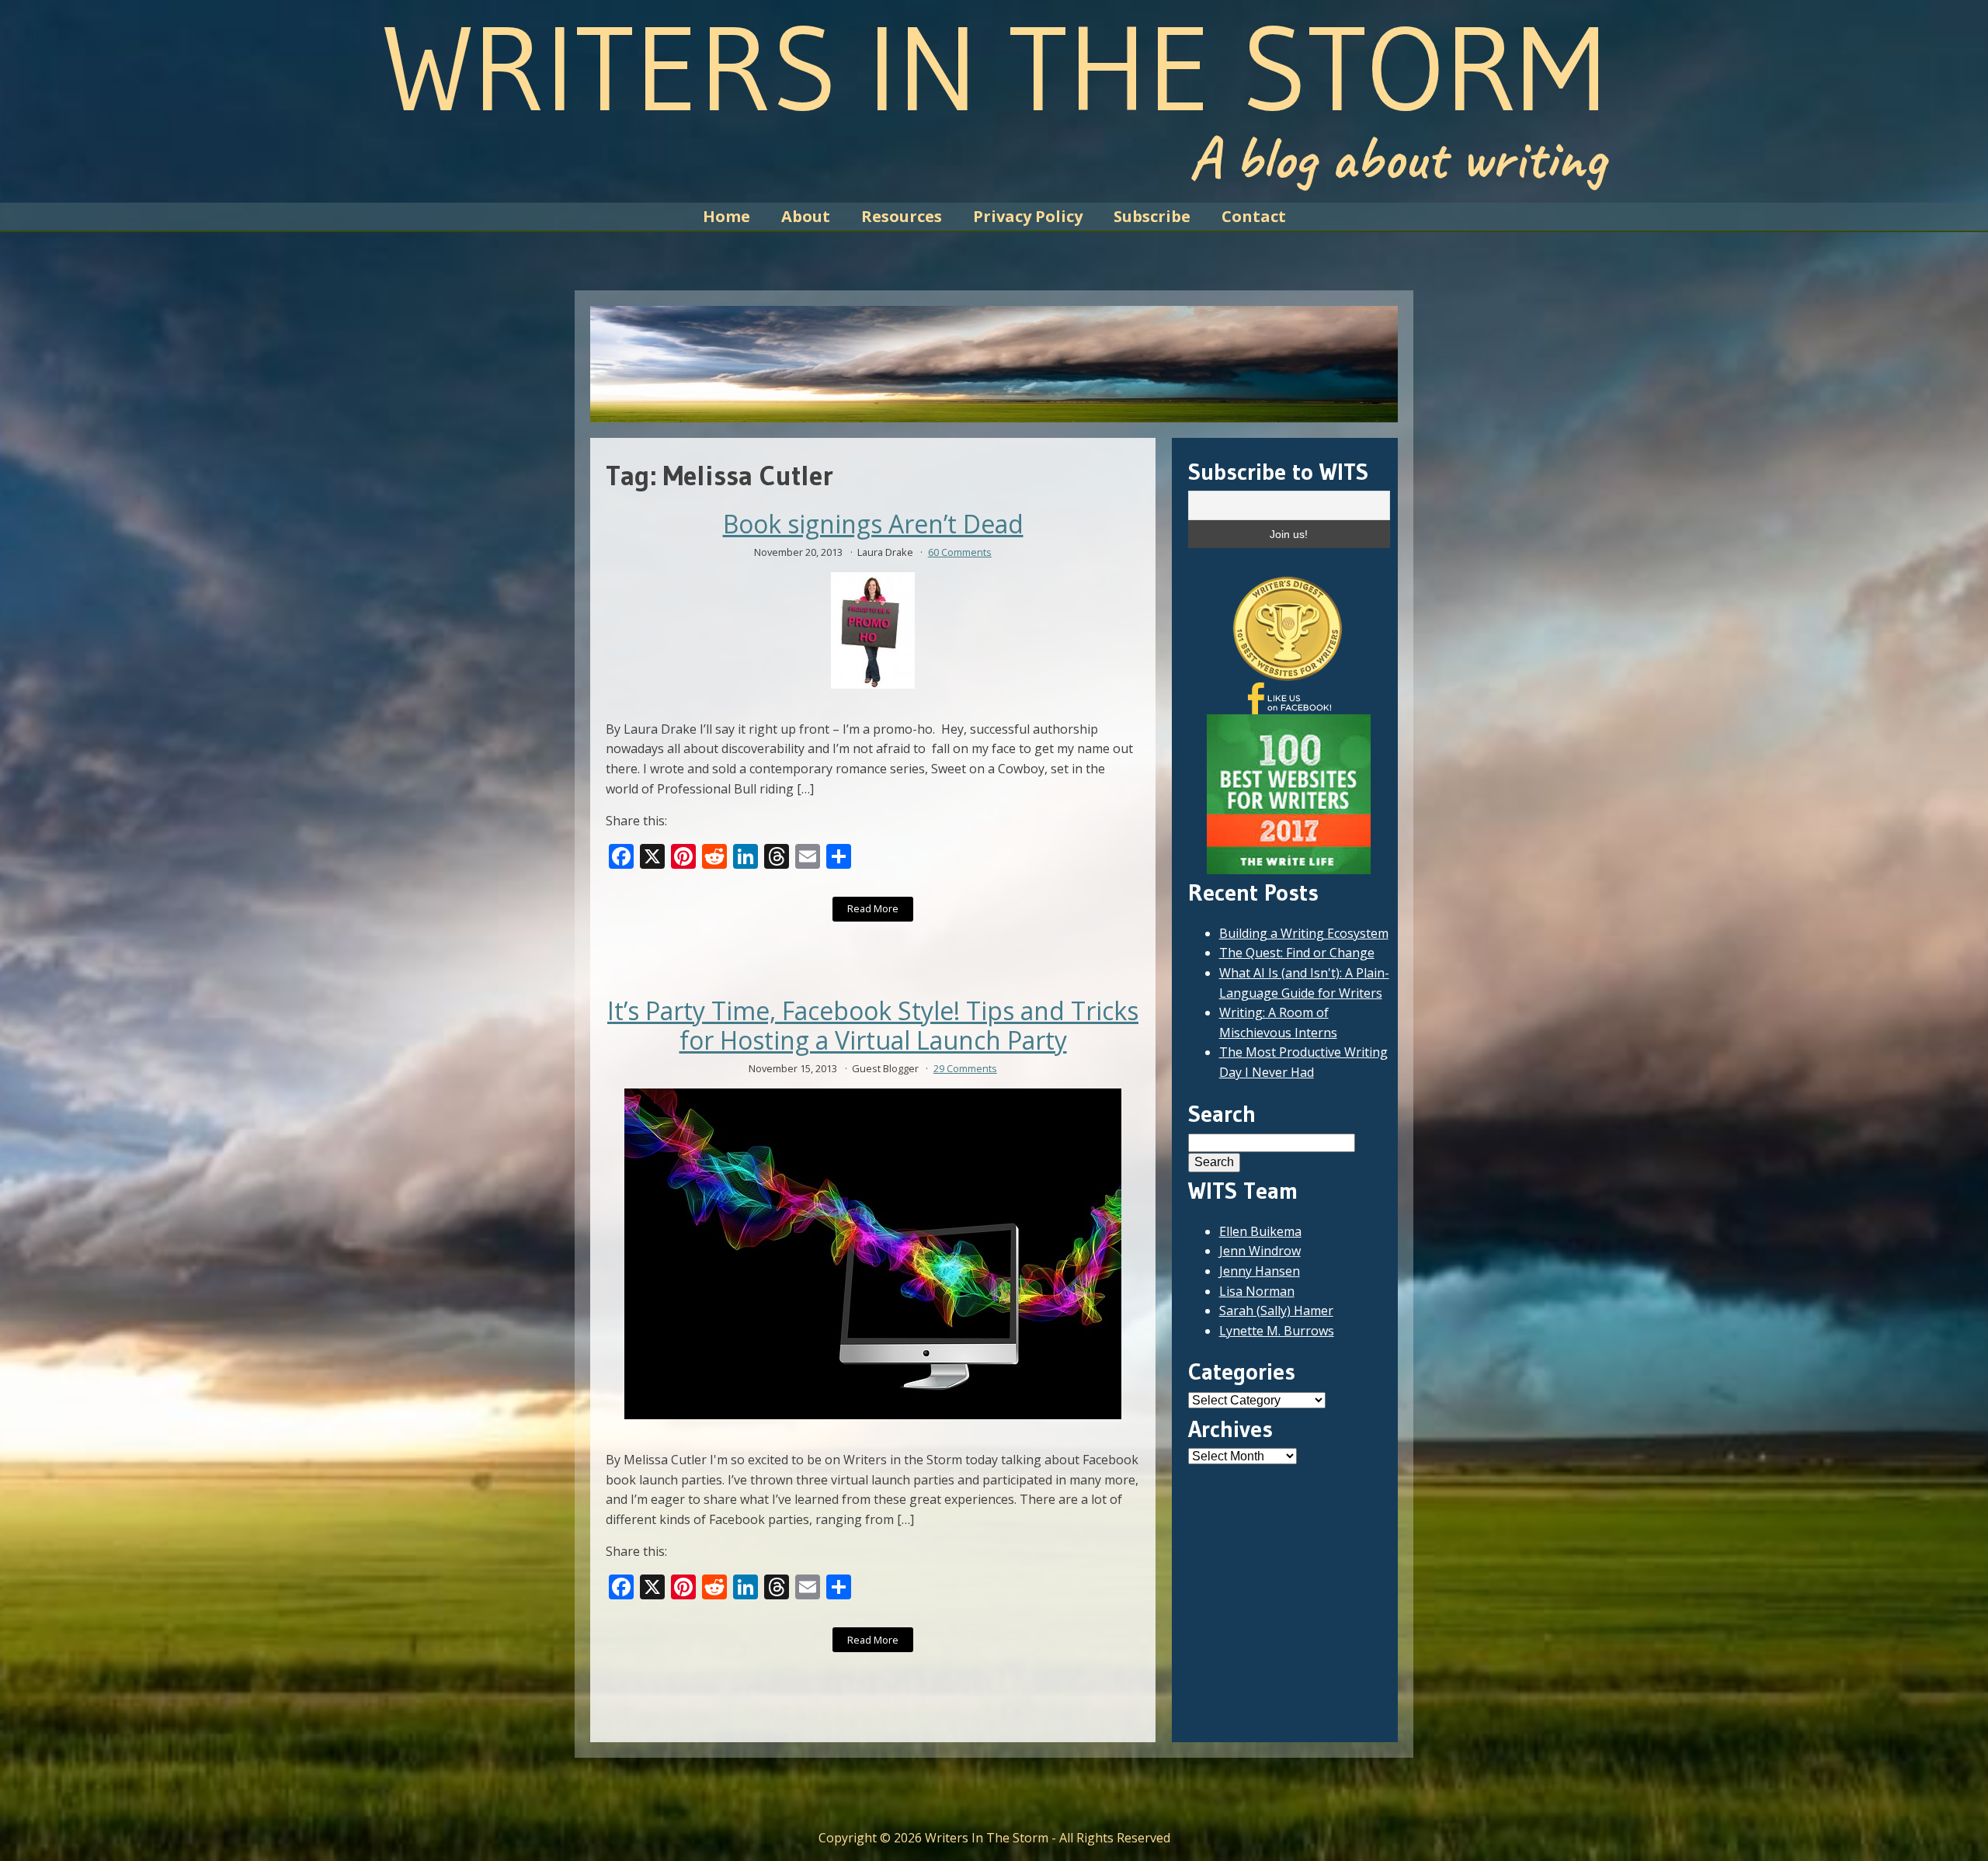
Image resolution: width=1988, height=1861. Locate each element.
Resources (902, 216)
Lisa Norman (1257, 1291)
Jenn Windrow (1260, 1251)
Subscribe (1152, 216)
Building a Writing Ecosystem (1304, 933)
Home (726, 216)
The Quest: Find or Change (1297, 953)
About (806, 216)
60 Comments (960, 552)
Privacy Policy (1028, 216)
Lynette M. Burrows (1277, 1331)
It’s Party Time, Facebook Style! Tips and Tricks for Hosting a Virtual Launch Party (873, 1026)
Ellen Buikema (1260, 1231)
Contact (1254, 216)
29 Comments (965, 1068)
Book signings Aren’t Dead (873, 524)
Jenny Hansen (1260, 1271)
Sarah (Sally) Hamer (1276, 1311)
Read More (873, 908)
